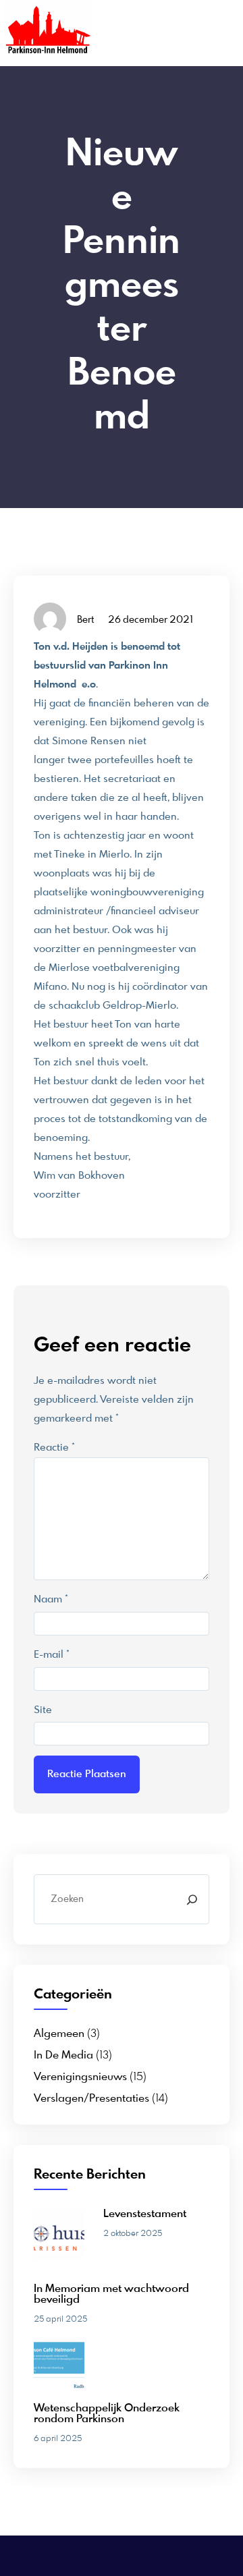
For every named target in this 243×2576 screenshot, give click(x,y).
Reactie (54, 1448)
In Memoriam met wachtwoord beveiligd (111, 2295)
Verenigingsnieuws (80, 2077)
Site (43, 1710)
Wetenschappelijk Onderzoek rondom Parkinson (107, 2414)
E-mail (52, 1655)
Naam (51, 1600)
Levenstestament (145, 2214)
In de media (63, 2056)
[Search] (192, 1899)
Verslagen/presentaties (91, 2099)
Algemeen (59, 2034)
